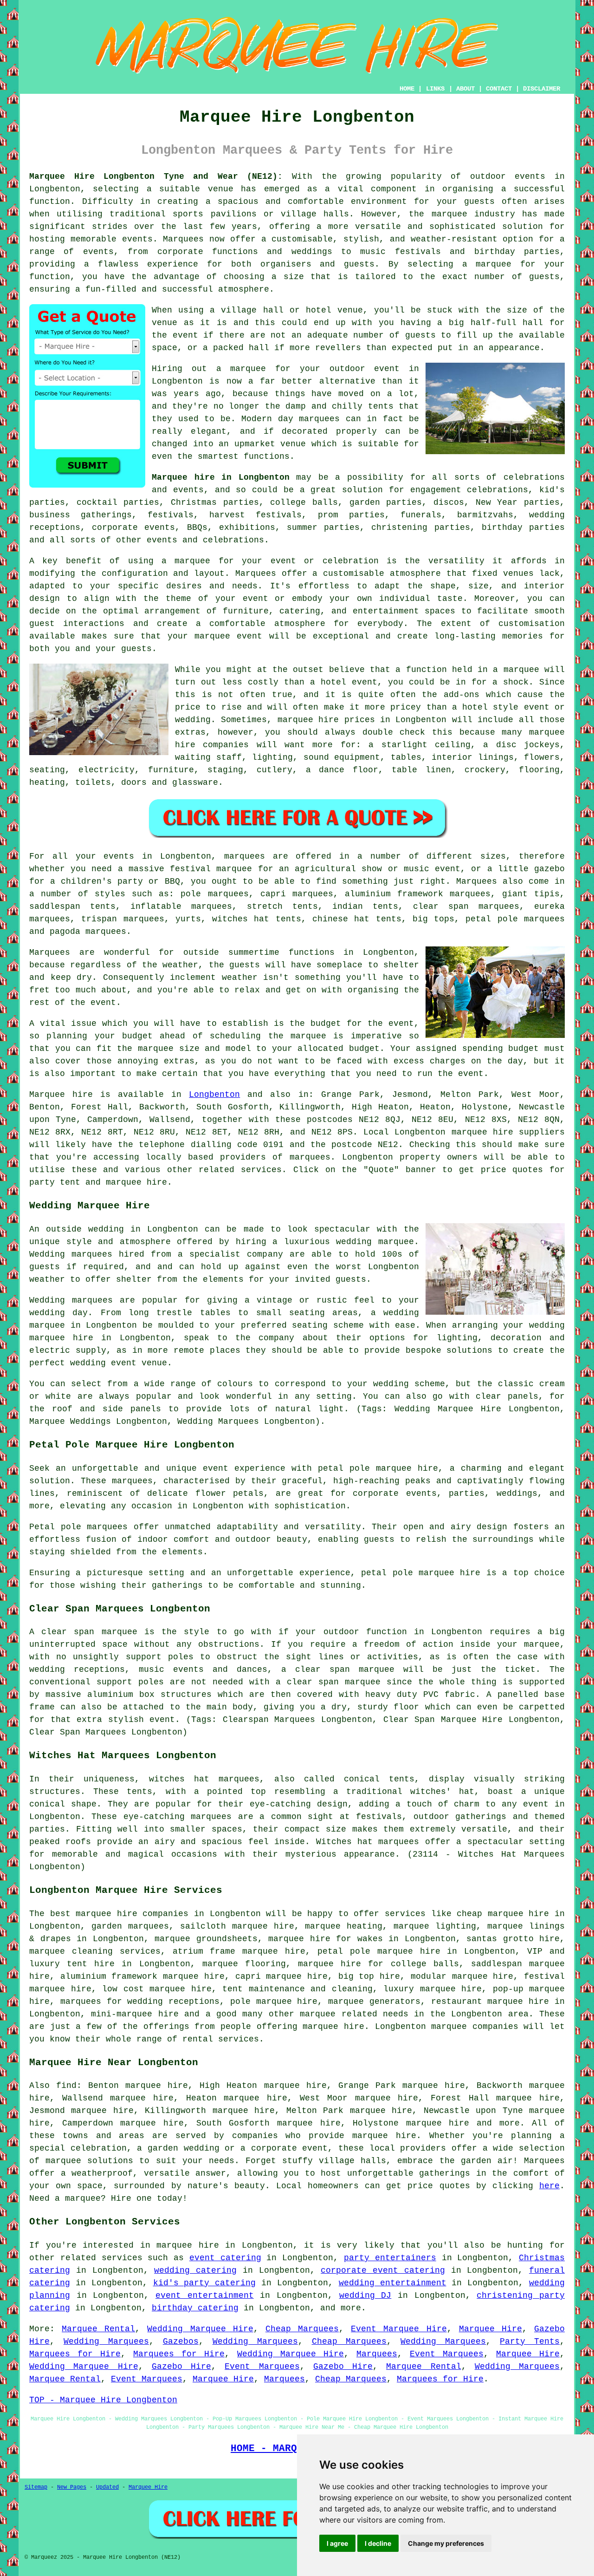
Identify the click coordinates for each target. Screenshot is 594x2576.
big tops (433, 919)
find (66, 2086)
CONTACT (499, 89)
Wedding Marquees (106, 2341)
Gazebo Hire (181, 2367)
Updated (107, 2487)
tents (139, 1792)
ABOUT (465, 89)
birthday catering (195, 2308)
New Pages (72, 2487)
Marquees (477, 881)
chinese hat (341, 919)
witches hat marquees (204, 1779)
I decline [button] (378, 2543)
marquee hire (482, 1132)
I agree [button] (337, 2543)
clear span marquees (466, 906)
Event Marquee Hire (399, 2329)
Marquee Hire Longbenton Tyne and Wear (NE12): (156, 176)
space (165, 348)
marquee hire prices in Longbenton (362, 720)
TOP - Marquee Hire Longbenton (103, 2400)
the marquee (145, 1049)
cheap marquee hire (503, 1914)
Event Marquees (447, 2354)
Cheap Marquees (302, 2329)
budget (364, 1049)
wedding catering (195, 2270)
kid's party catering (205, 2283)
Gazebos (181, 2341)
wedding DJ (365, 2296)
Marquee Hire (491, 2329)
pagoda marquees (88, 932)
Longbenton (214, 1095)
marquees (310, 1157)
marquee (521, 670)
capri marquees (297, 894)
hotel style (490, 707)
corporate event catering (383, 2270)
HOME (407, 89)
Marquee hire (61, 1095)
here (549, 2186)
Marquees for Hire (75, 2354)
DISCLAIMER (542, 89)
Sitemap (36, 2487)
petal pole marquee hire (378, 1468)
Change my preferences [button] (446, 2543)
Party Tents (530, 2341)
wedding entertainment (393, 2283)
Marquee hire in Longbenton (221, 477)
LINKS (435, 89)
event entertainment (205, 2296)
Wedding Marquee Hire (200, 2329)
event (185, 335)
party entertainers (390, 2258)
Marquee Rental (98, 2329)
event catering (225, 2258)
